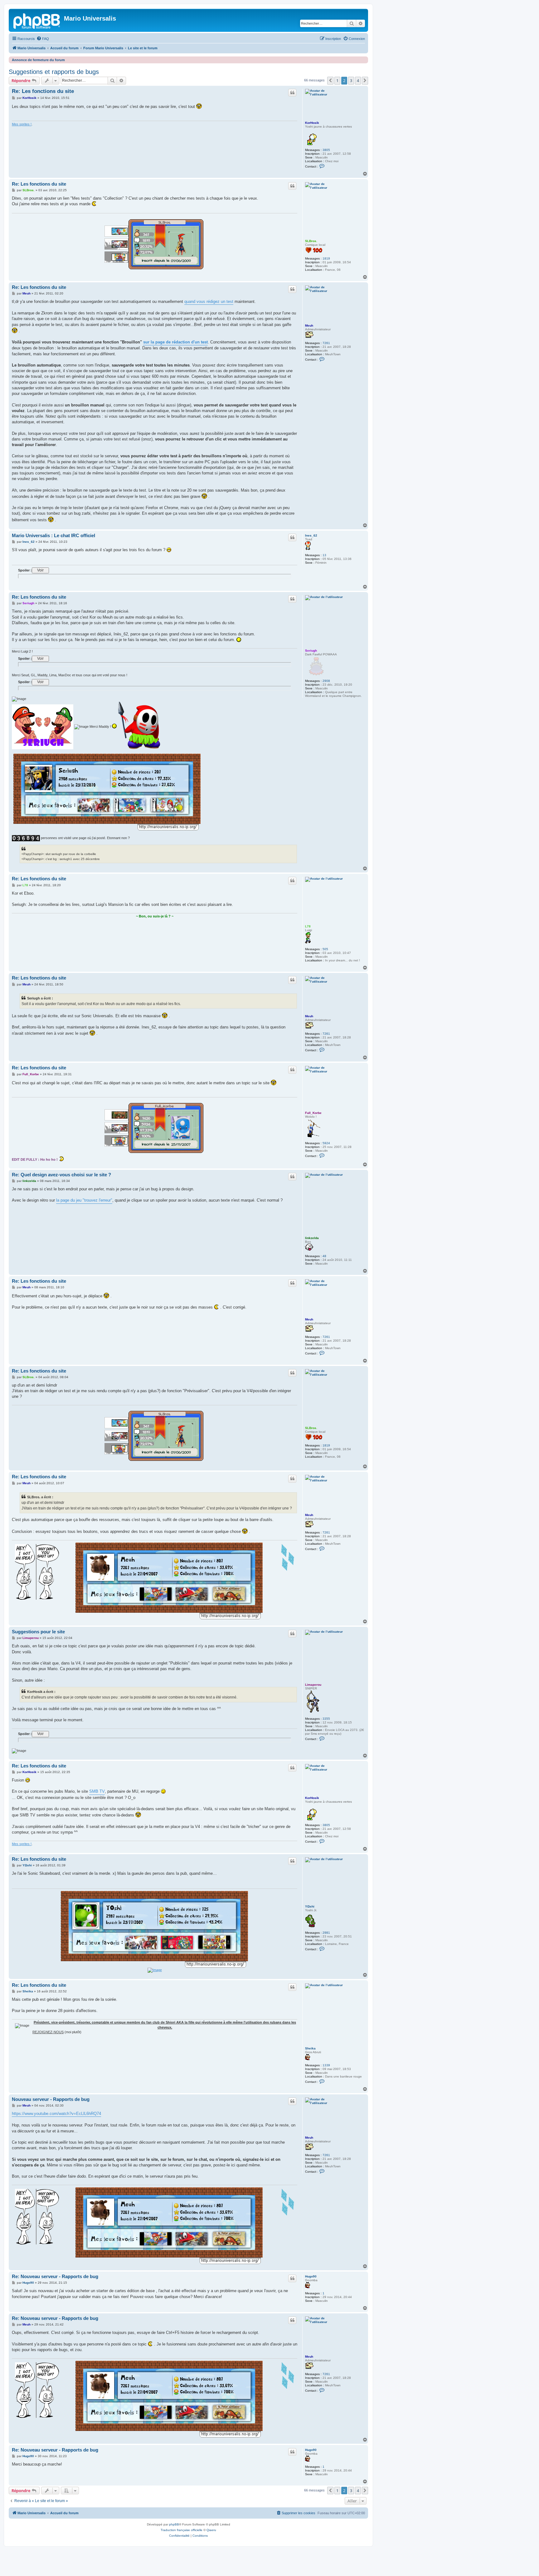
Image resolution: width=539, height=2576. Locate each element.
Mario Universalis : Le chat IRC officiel (53, 535)
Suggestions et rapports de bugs (54, 72)
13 (324, 555)
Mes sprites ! (22, 124)
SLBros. (311, 241)
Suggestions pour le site (38, 1632)
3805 (326, 150)
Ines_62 (311, 535)
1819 (326, 258)
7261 (326, 343)
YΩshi (310, 1906)
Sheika (310, 2048)
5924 (326, 1143)
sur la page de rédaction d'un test (175, 342)
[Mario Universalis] (37, 20)
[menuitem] (43, 39)
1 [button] (337, 80)
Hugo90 (311, 2276)
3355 (326, 1719)
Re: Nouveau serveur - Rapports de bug (55, 2276)
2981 (326, 1933)
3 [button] (351, 80)
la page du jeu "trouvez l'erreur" (84, 1200)
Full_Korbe (313, 1113)
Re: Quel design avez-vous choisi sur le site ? (61, 1175)
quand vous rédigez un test (209, 301)
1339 (326, 2065)
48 (324, 1256)
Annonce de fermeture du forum (38, 60)
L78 (308, 926)
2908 (326, 681)
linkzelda (312, 1238)
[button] (330, 80)
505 (325, 949)
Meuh (309, 326)
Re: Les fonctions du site (43, 91)
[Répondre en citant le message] (292, 93)
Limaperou (313, 1685)
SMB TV (97, 1791)
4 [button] (358, 80)
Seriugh (311, 651)
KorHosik (312, 123)
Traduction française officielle (182, 2530)
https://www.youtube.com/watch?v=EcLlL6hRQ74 (56, 2114)
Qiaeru (211, 2530)
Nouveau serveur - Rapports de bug (51, 2099)
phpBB (174, 2524)
